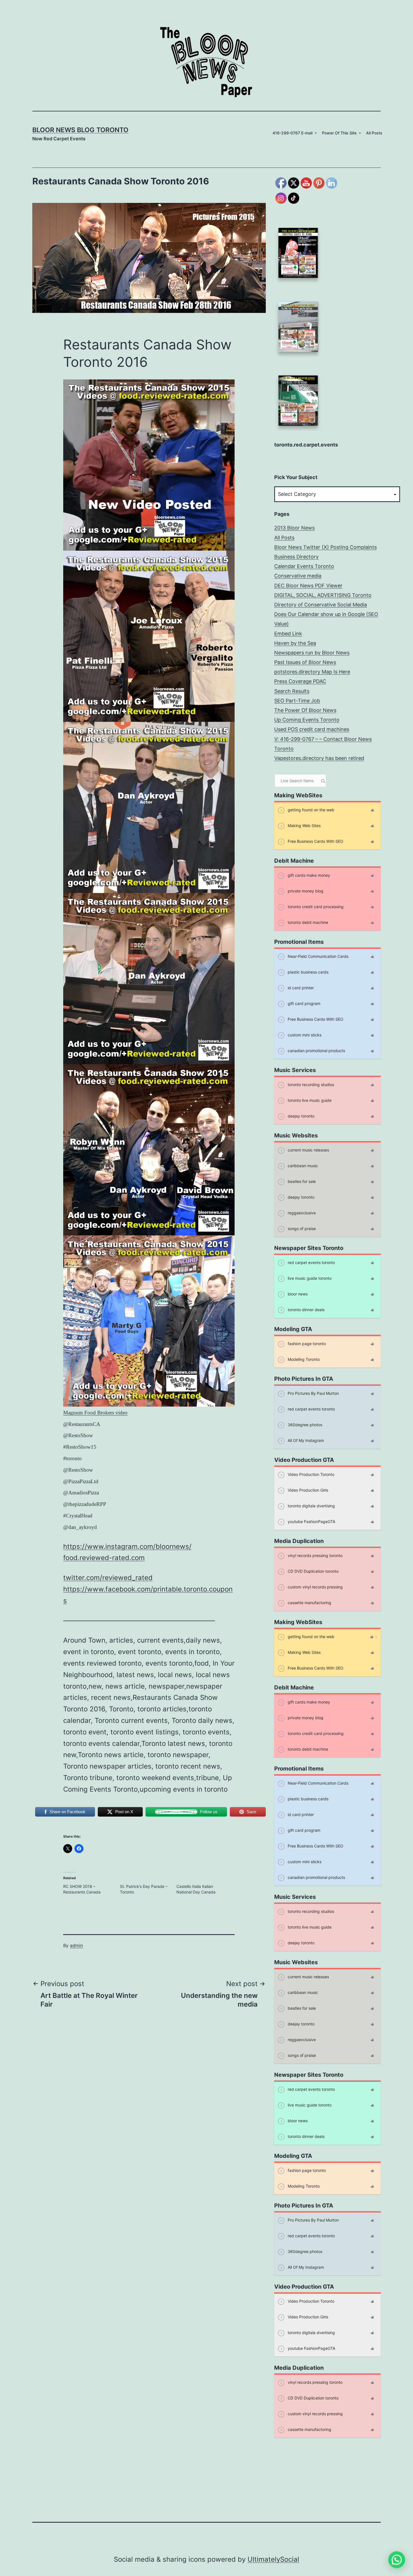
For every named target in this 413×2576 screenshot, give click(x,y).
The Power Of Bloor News (305, 710)
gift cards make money (308, 875)
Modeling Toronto (303, 1359)
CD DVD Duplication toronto (313, 1571)
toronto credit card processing (315, 907)
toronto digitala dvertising (311, 1506)
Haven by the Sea (295, 643)
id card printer (300, 988)
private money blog (305, 891)
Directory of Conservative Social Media (321, 605)
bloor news (297, 1294)
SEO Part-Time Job (297, 701)
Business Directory (296, 557)
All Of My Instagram (305, 1440)
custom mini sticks (304, 1035)
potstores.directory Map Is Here (312, 672)
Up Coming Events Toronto (307, 720)
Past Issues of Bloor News (305, 662)
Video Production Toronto (310, 1474)
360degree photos (304, 1425)
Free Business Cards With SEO (315, 841)
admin (76, 1945)
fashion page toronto (306, 1344)
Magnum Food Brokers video (95, 1413)
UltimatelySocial (273, 2559)
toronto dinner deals (306, 1310)
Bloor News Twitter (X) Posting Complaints (325, 547)
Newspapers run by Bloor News (312, 653)
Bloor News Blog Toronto (80, 130)
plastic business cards (308, 972)
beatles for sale (301, 1181)
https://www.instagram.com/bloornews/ (127, 1546)
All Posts (374, 133)
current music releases (308, 1150)
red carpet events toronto (311, 1262)
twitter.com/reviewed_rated (108, 1578)
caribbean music (302, 1166)
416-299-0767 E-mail (292, 133)
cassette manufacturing (309, 1603)
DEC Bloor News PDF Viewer (308, 586)
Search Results (292, 691)
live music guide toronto (309, 1278)
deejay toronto (300, 1116)
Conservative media (298, 576)
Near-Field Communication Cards (317, 956)
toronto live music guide (309, 1100)
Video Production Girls (307, 1490)
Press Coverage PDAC (300, 681)
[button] (397, 2560)
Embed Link (288, 634)
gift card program (303, 1003)
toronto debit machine (307, 922)
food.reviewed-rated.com (104, 1558)
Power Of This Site (339, 133)
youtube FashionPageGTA (311, 1521)
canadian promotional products (316, 1051)
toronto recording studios (310, 1085)
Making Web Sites (304, 826)
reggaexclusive (301, 1213)
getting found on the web (310, 810)
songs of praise (301, 1229)
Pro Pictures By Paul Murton (313, 1393)
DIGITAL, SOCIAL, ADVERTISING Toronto (323, 595)
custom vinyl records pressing (315, 1587)
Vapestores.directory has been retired (319, 758)
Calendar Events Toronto (304, 566)
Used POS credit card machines (312, 729)
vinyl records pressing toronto (315, 1555)
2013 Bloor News (294, 528)
